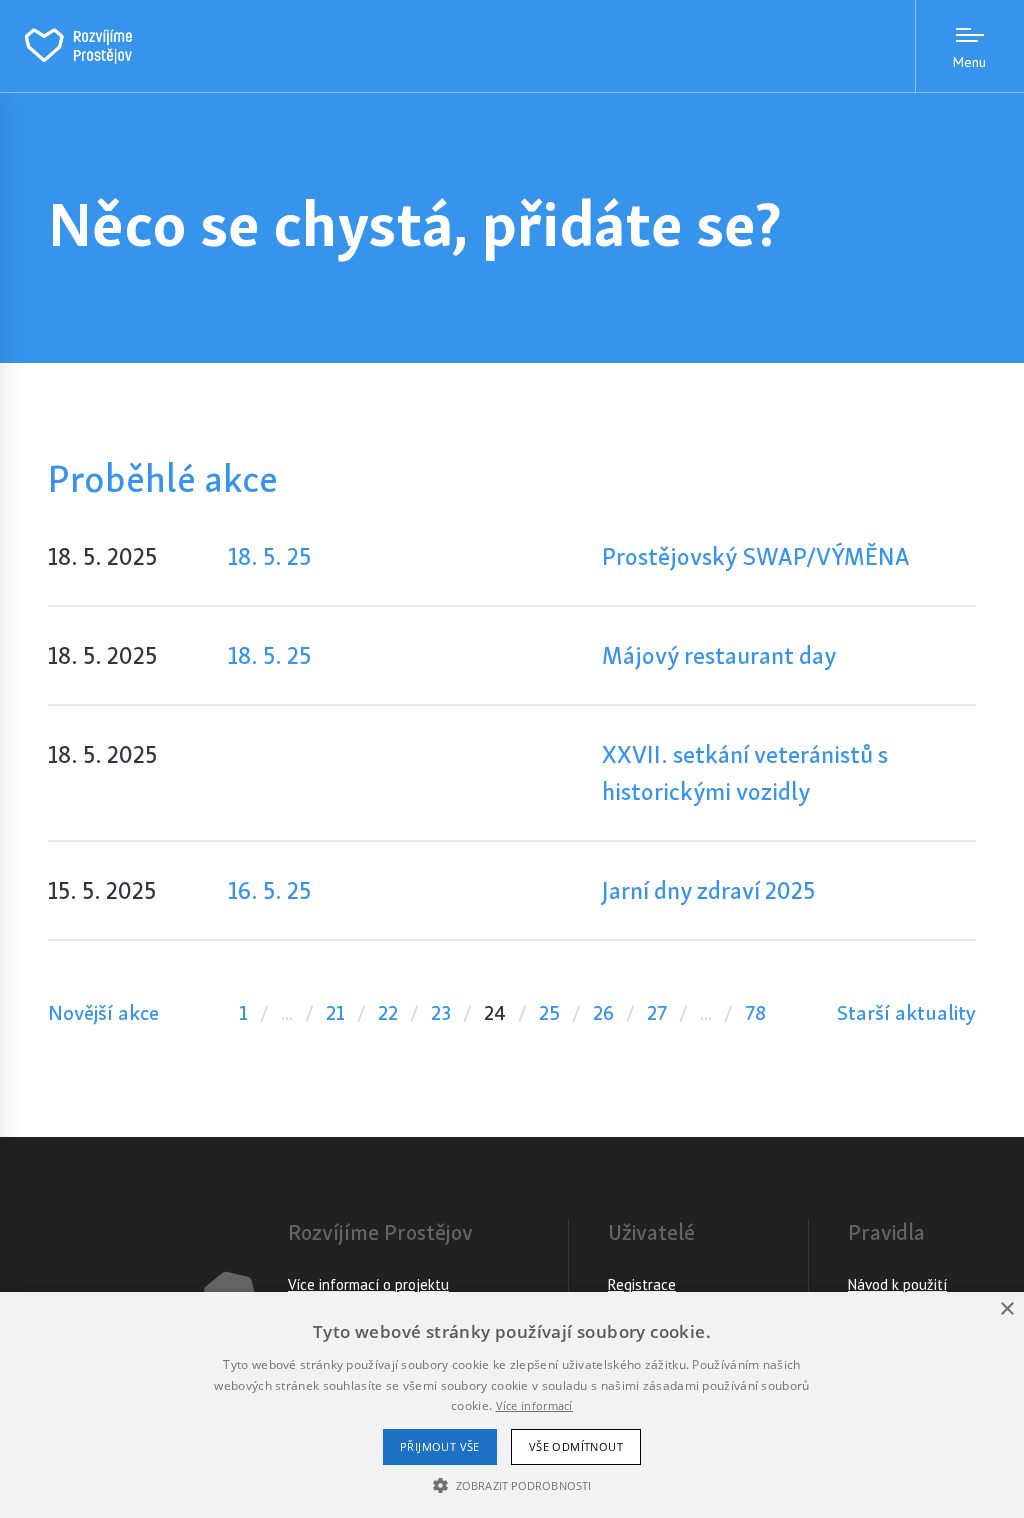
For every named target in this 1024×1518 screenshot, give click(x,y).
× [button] (1006, 1309)
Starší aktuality (906, 1012)
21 (335, 1012)
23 (441, 1012)
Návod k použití (897, 1284)
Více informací (534, 1405)
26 (603, 1012)
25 (549, 1012)
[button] (512, 1485)
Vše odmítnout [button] (576, 1446)
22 (388, 1012)
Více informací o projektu (368, 1284)
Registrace (642, 1284)
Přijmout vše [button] (440, 1446)
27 (657, 1012)
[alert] (512, 1405)
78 (755, 1012)
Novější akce (103, 1012)
